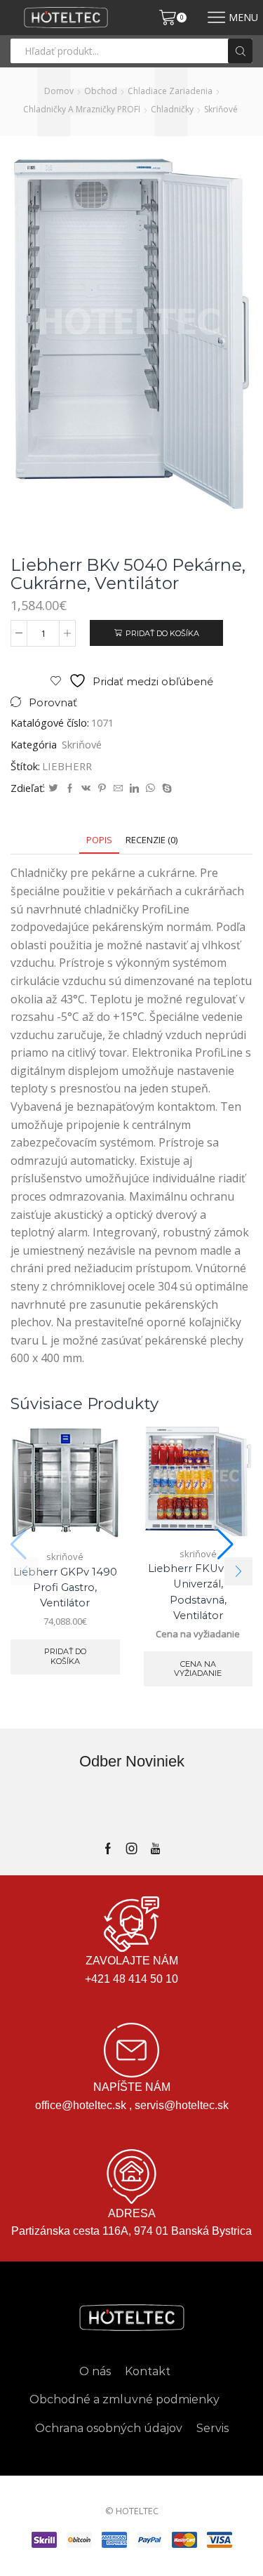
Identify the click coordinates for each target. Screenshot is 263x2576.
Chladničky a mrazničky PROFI (82, 109)
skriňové (221, 109)
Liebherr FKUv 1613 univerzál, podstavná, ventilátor (198, 1592)
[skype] (165, 788)
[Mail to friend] (118, 788)
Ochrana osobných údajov (109, 2428)
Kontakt (148, 2371)
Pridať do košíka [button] (65, 1656)
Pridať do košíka (162, 633)
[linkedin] (134, 788)
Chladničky (172, 109)
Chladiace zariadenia (170, 91)
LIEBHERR (67, 766)
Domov (59, 91)
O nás (95, 2371)
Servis (213, 2428)
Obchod (101, 91)
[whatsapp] (150, 788)
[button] (238, 1571)
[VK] (86, 788)
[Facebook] (70, 788)
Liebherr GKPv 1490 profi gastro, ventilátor (65, 1587)
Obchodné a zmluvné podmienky (124, 2399)
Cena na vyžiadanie (198, 1669)
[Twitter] (53, 788)
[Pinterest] (102, 788)
